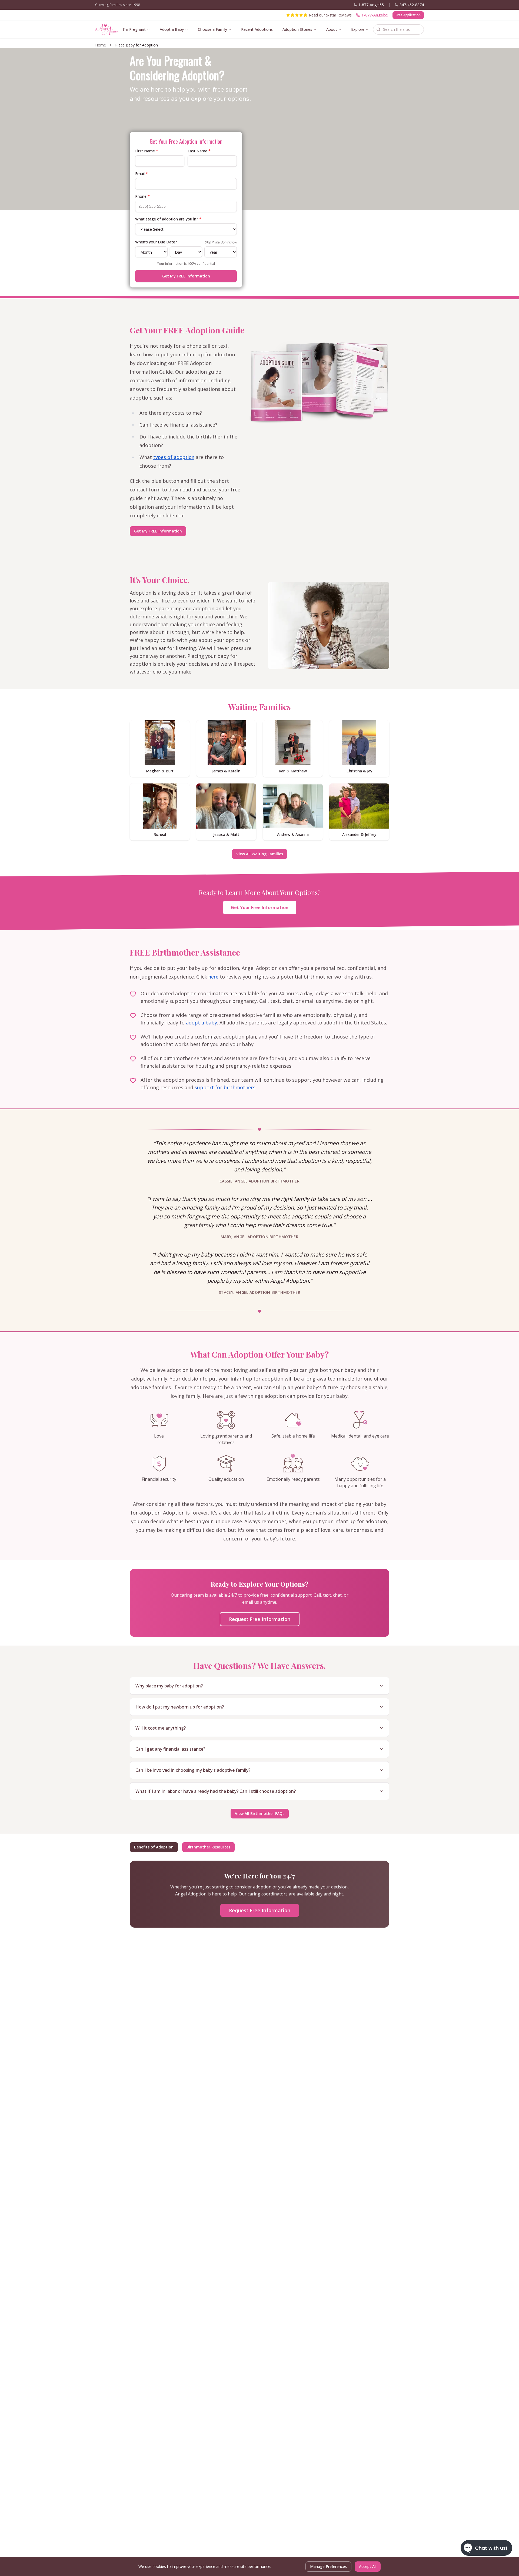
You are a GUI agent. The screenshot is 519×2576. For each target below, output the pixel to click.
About (332, 29)
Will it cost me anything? (161, 1728)
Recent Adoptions (257, 29)
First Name (147, 151)
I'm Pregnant (134, 29)
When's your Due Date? (156, 242)
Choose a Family (212, 29)
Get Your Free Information (260, 907)
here (213, 977)
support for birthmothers (225, 1087)
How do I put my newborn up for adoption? (180, 1707)
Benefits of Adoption (154, 1847)
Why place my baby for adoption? (169, 1686)
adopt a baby (202, 1023)
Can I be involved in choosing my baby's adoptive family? (193, 1770)
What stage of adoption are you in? (168, 219)
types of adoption (174, 457)
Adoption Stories (297, 29)
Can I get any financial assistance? (170, 1749)
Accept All (368, 2566)
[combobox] (398, 29)
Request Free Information (260, 1619)
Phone (142, 196)
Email (142, 174)
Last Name (199, 151)
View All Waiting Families (260, 854)
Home (101, 45)
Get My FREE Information (186, 276)
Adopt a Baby (172, 29)
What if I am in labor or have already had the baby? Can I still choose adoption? (216, 1791)
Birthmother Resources (208, 1847)
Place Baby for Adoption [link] (137, 45)
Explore (358, 29)
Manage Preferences (328, 2566)
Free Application (408, 15)
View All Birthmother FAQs (260, 1813)
